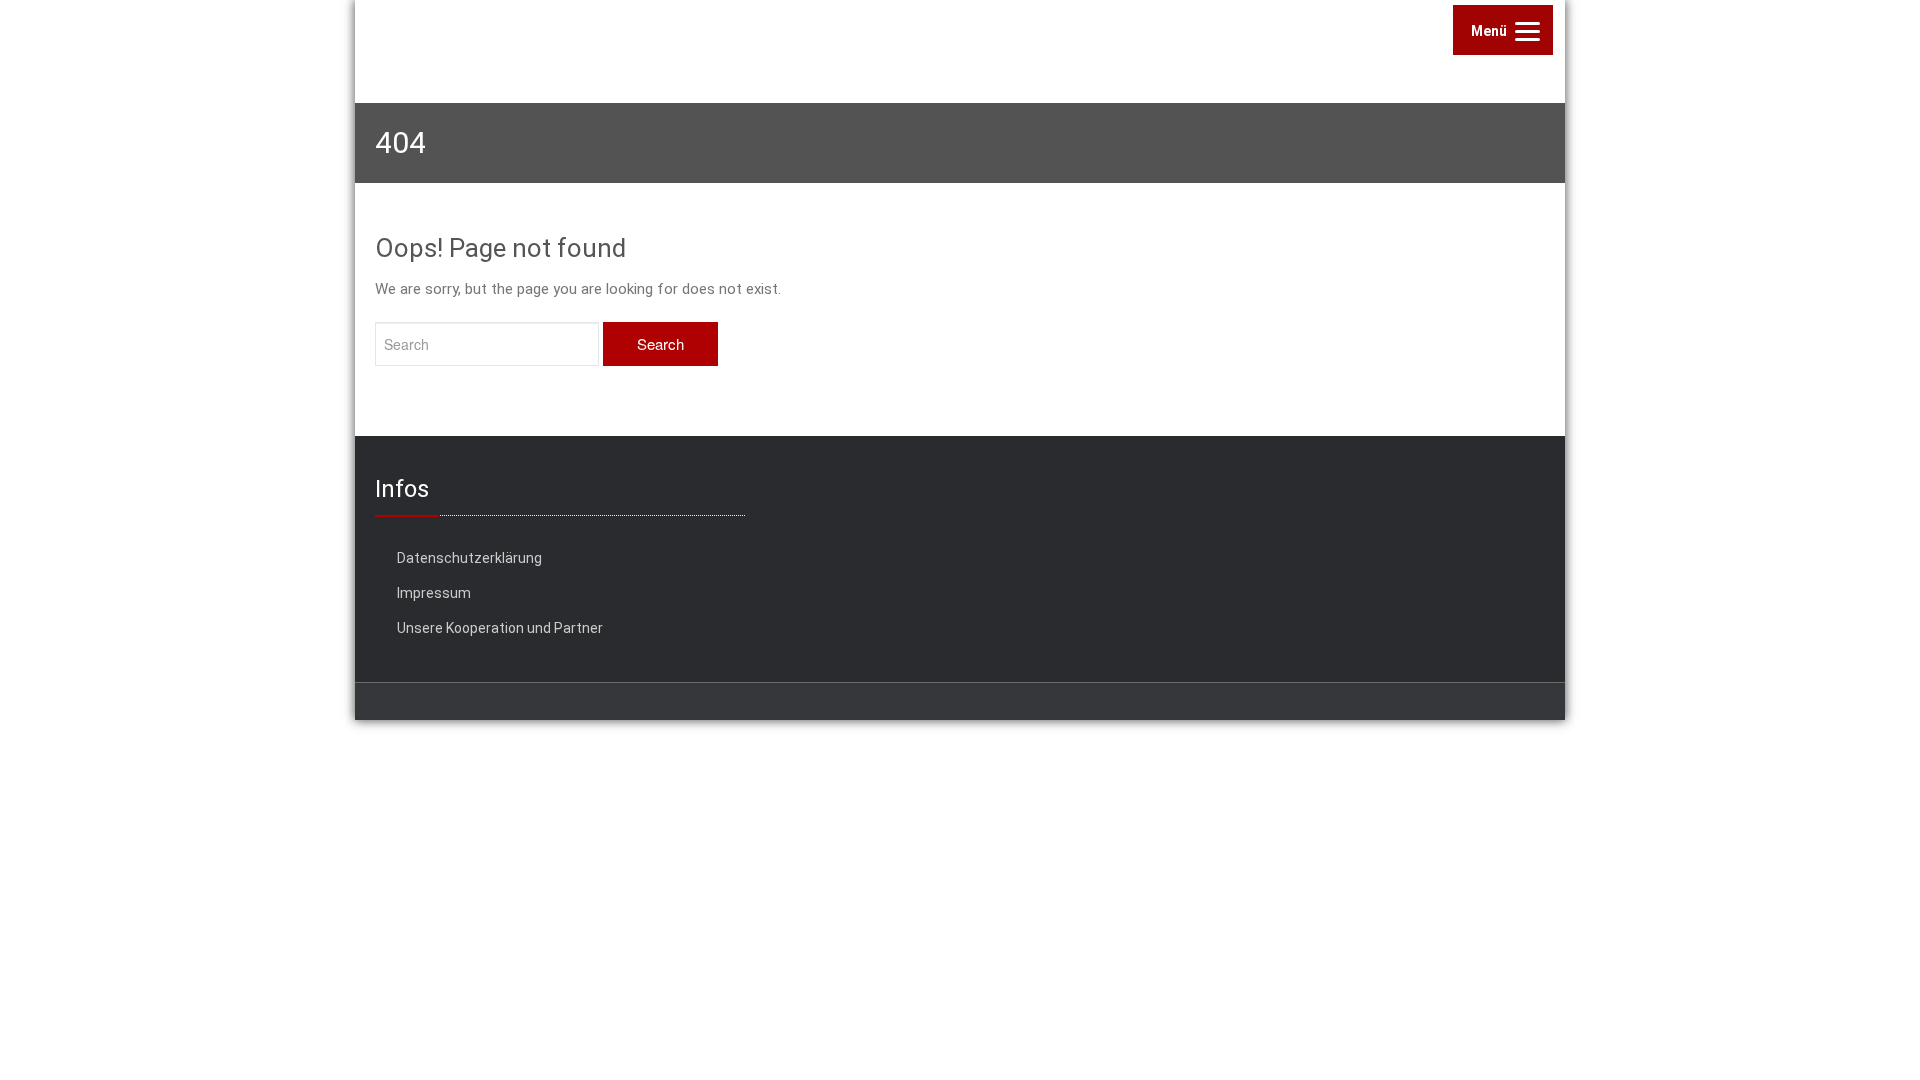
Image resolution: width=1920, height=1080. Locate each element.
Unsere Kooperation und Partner (500, 628)
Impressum (434, 593)
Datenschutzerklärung (469, 558)
